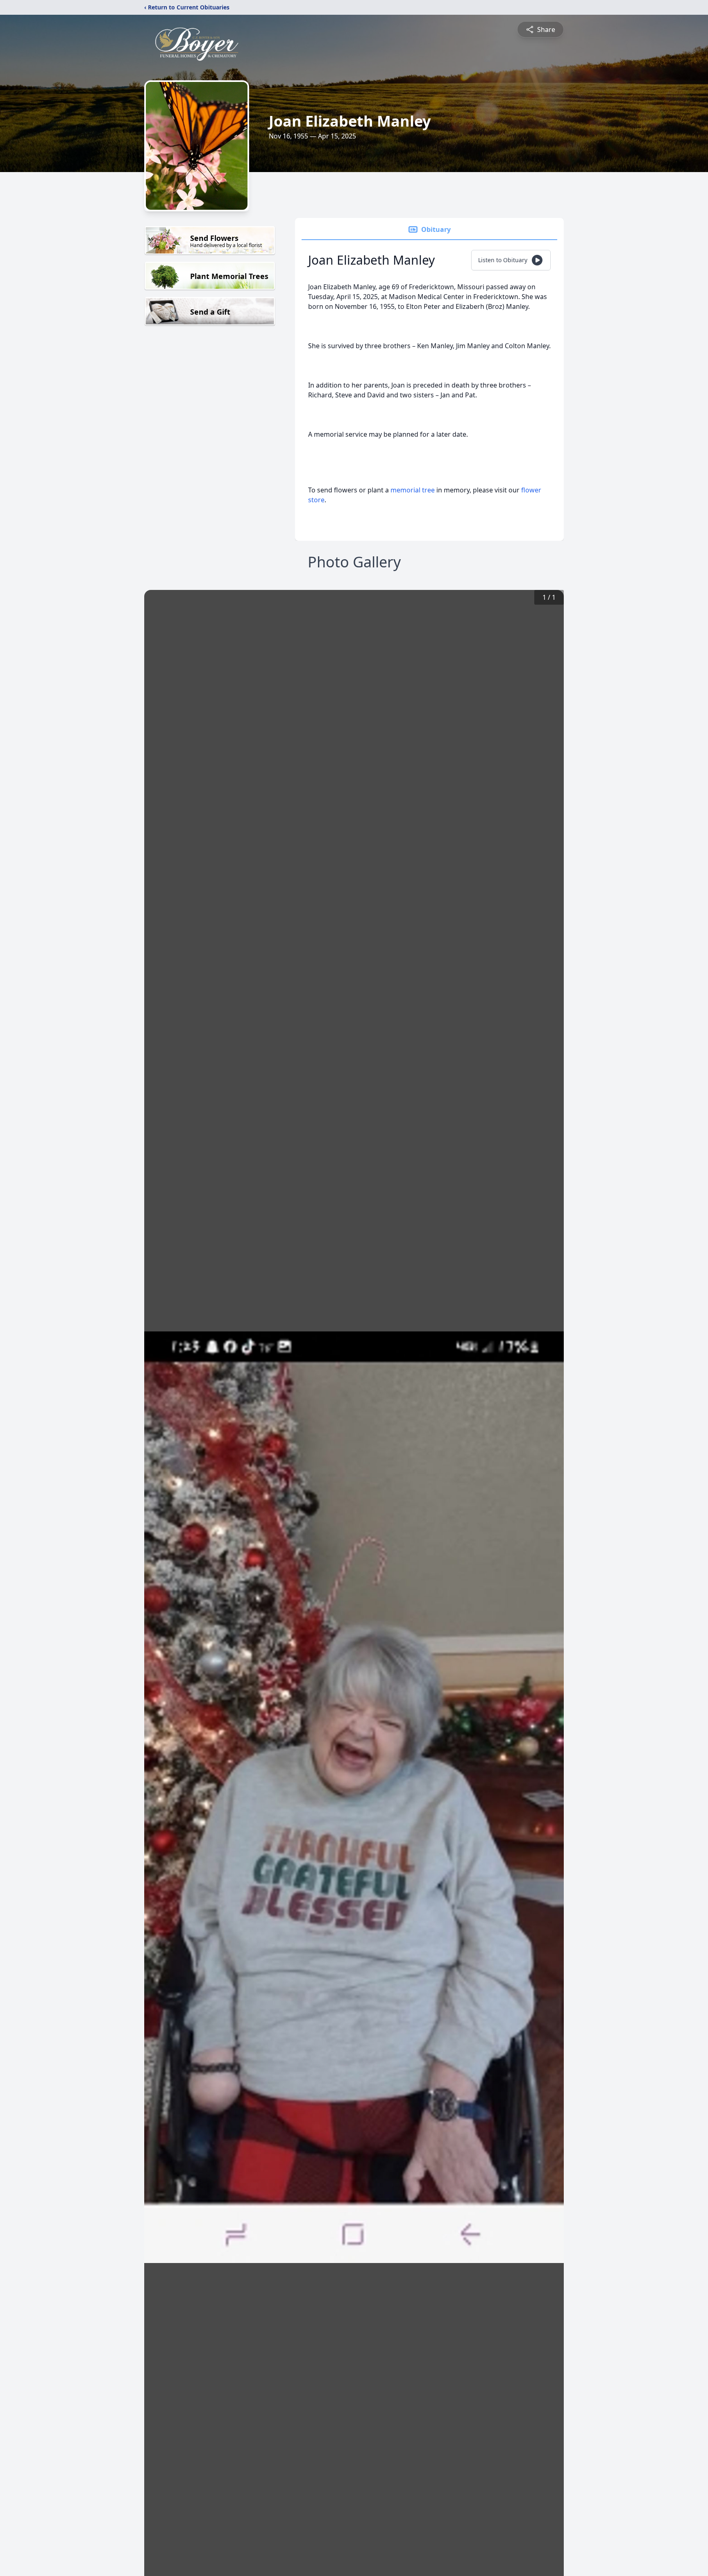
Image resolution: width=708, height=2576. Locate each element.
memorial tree (413, 490)
